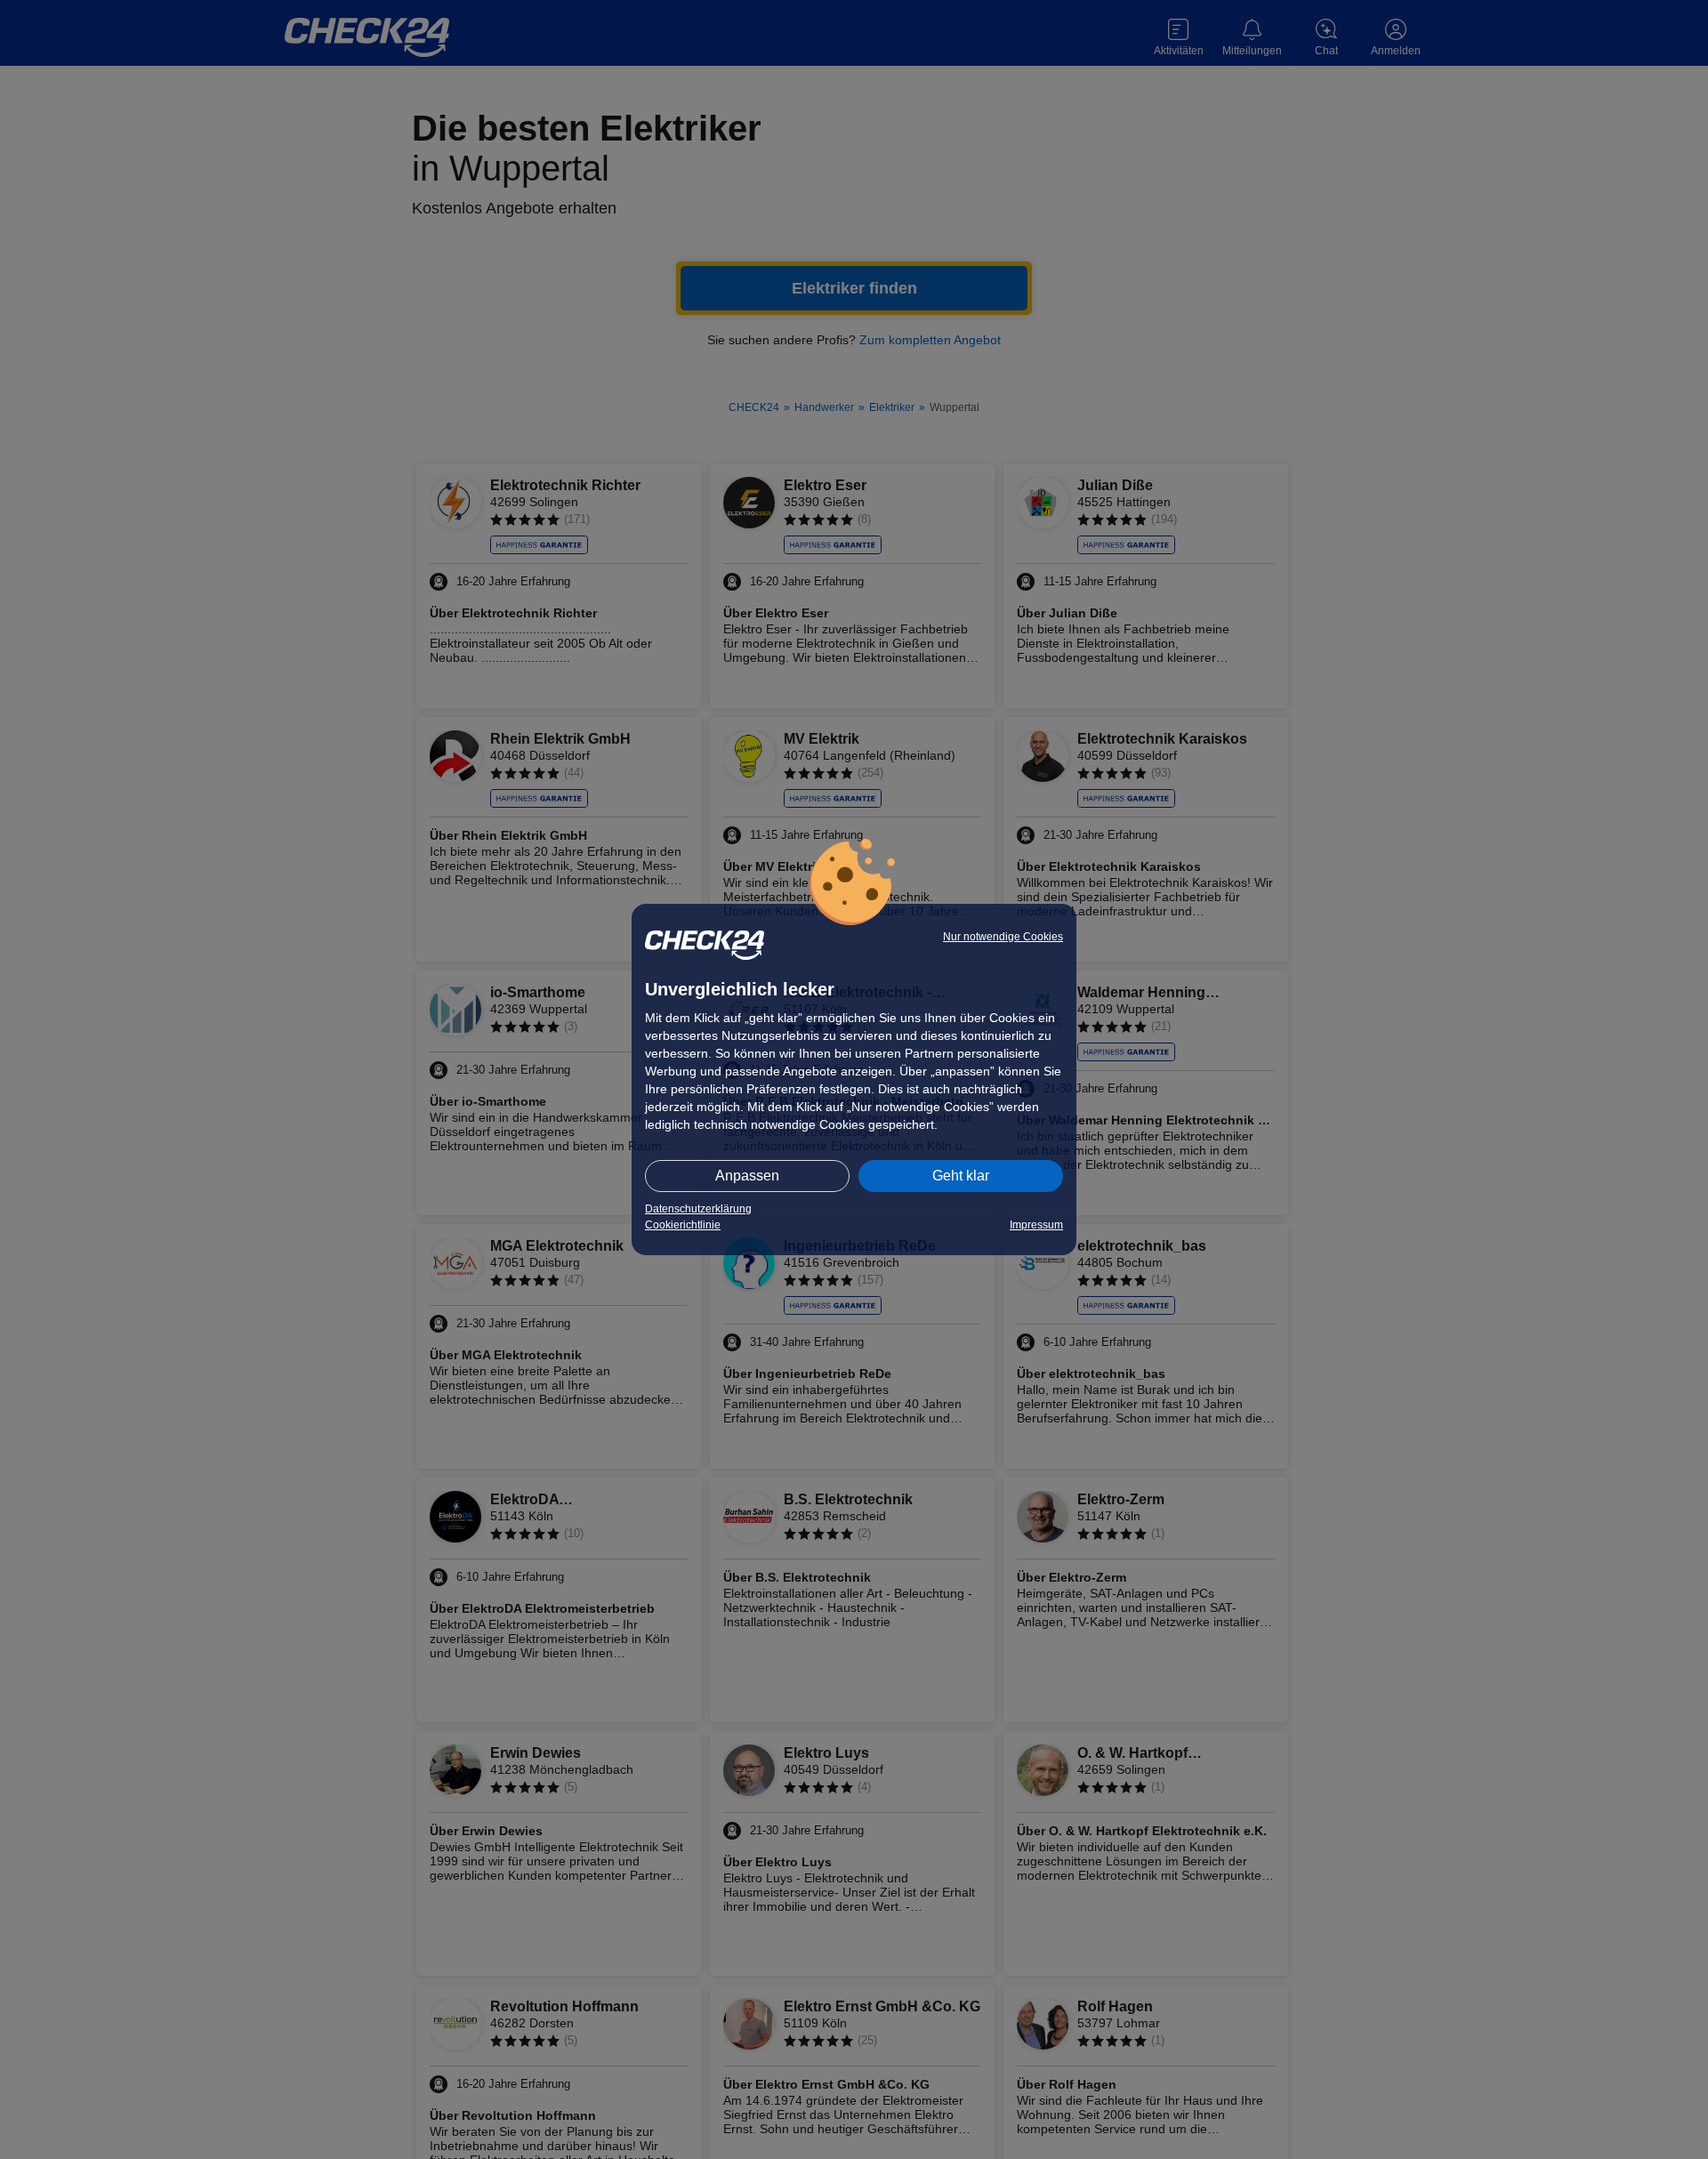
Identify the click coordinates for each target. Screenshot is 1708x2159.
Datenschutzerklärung (698, 1209)
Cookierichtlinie (683, 1225)
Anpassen (747, 1176)
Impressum (1036, 1225)
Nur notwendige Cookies (1003, 937)
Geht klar (961, 1176)
